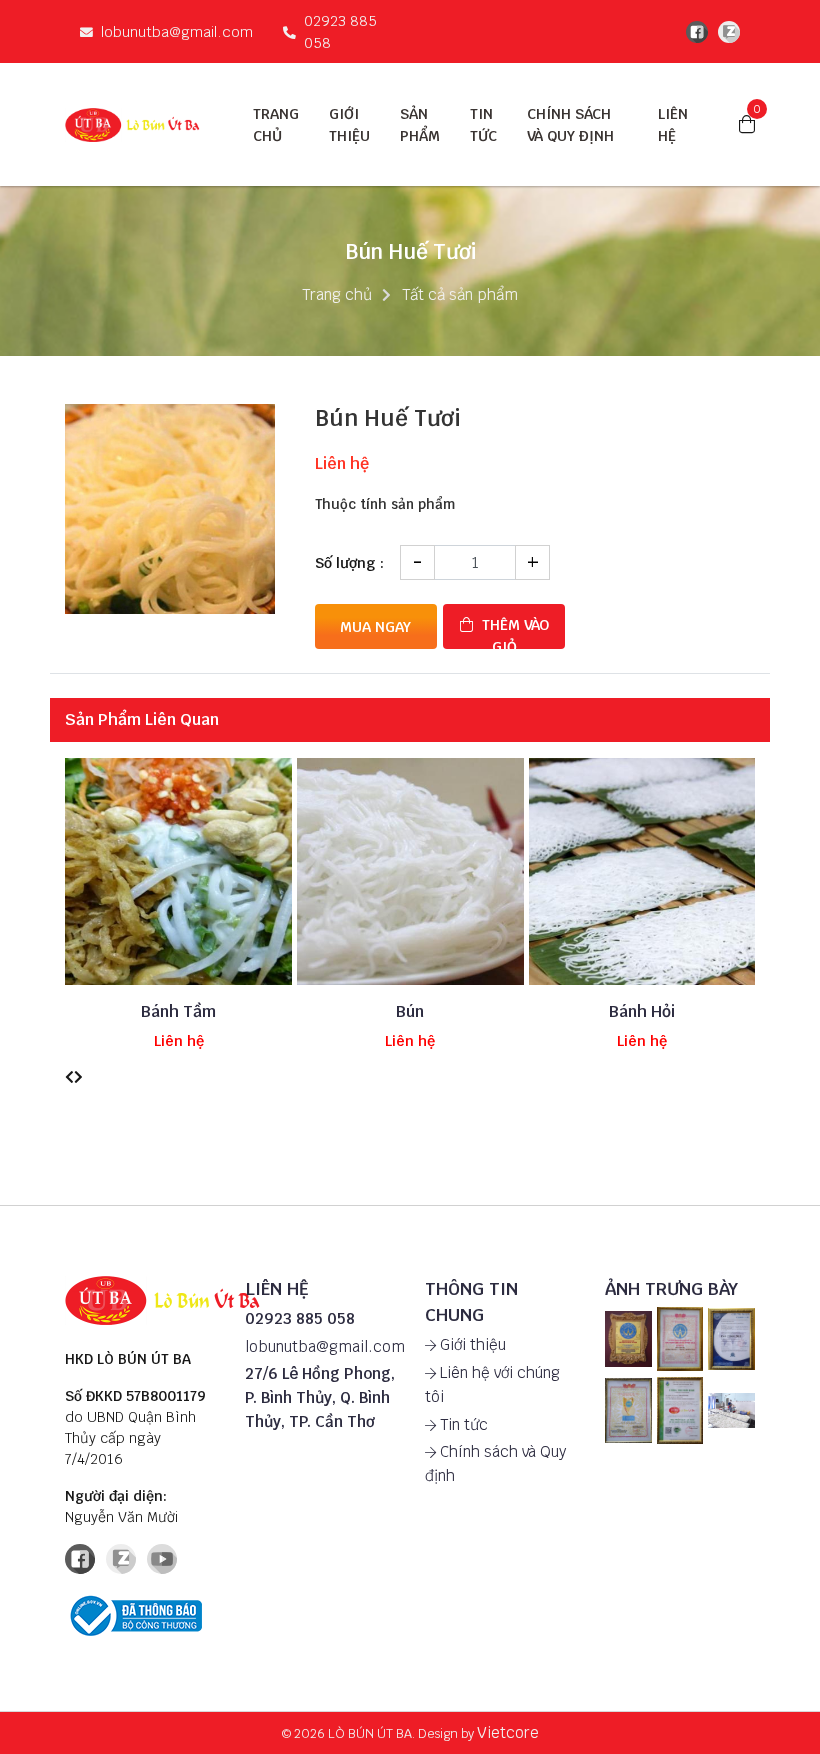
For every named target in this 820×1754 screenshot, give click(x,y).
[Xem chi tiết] (147, 901)
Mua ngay (375, 626)
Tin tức (462, 1424)
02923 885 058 (340, 31)
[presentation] (69, 1077)
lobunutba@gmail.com (177, 31)
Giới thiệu (471, 1344)
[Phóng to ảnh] (628, 1339)
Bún (410, 1011)
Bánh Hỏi (642, 1011)
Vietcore (508, 1732)
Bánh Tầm (178, 1011)
